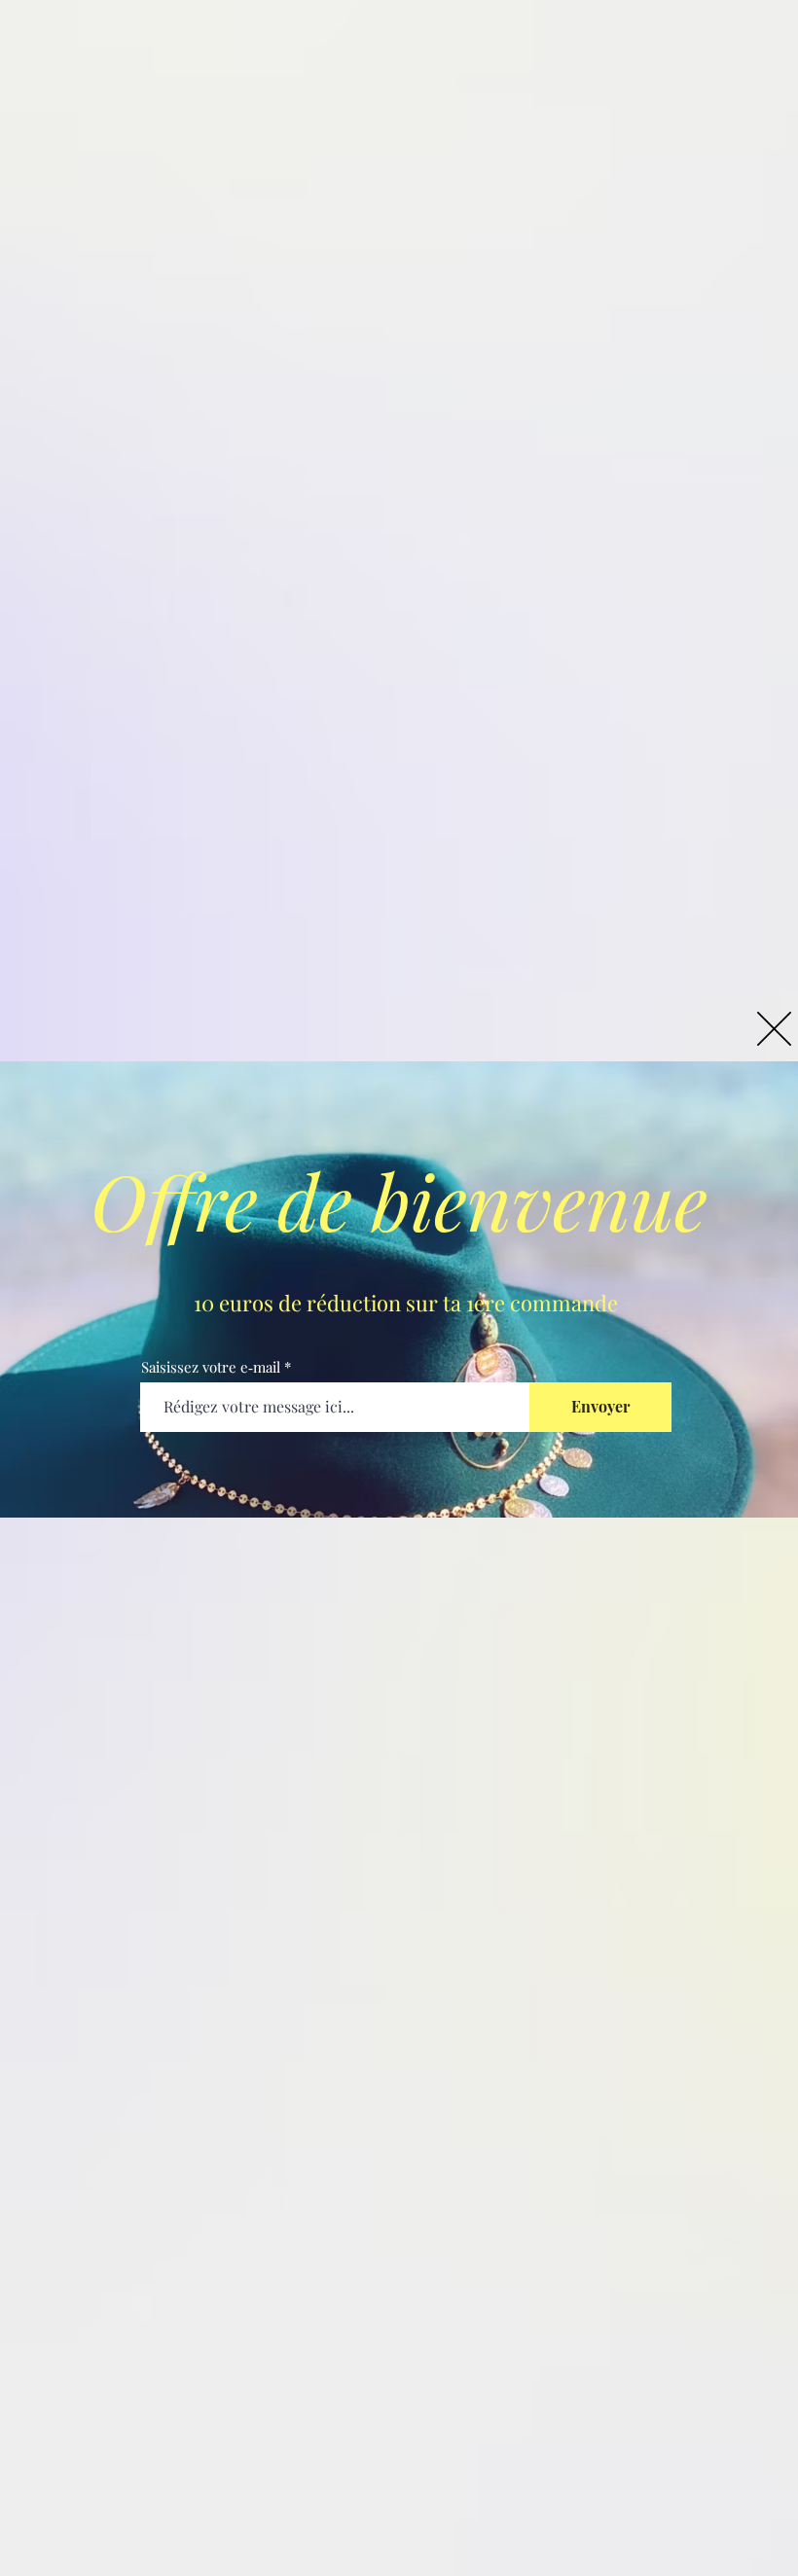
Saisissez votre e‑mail (211, 1367)
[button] (774, 1029)
